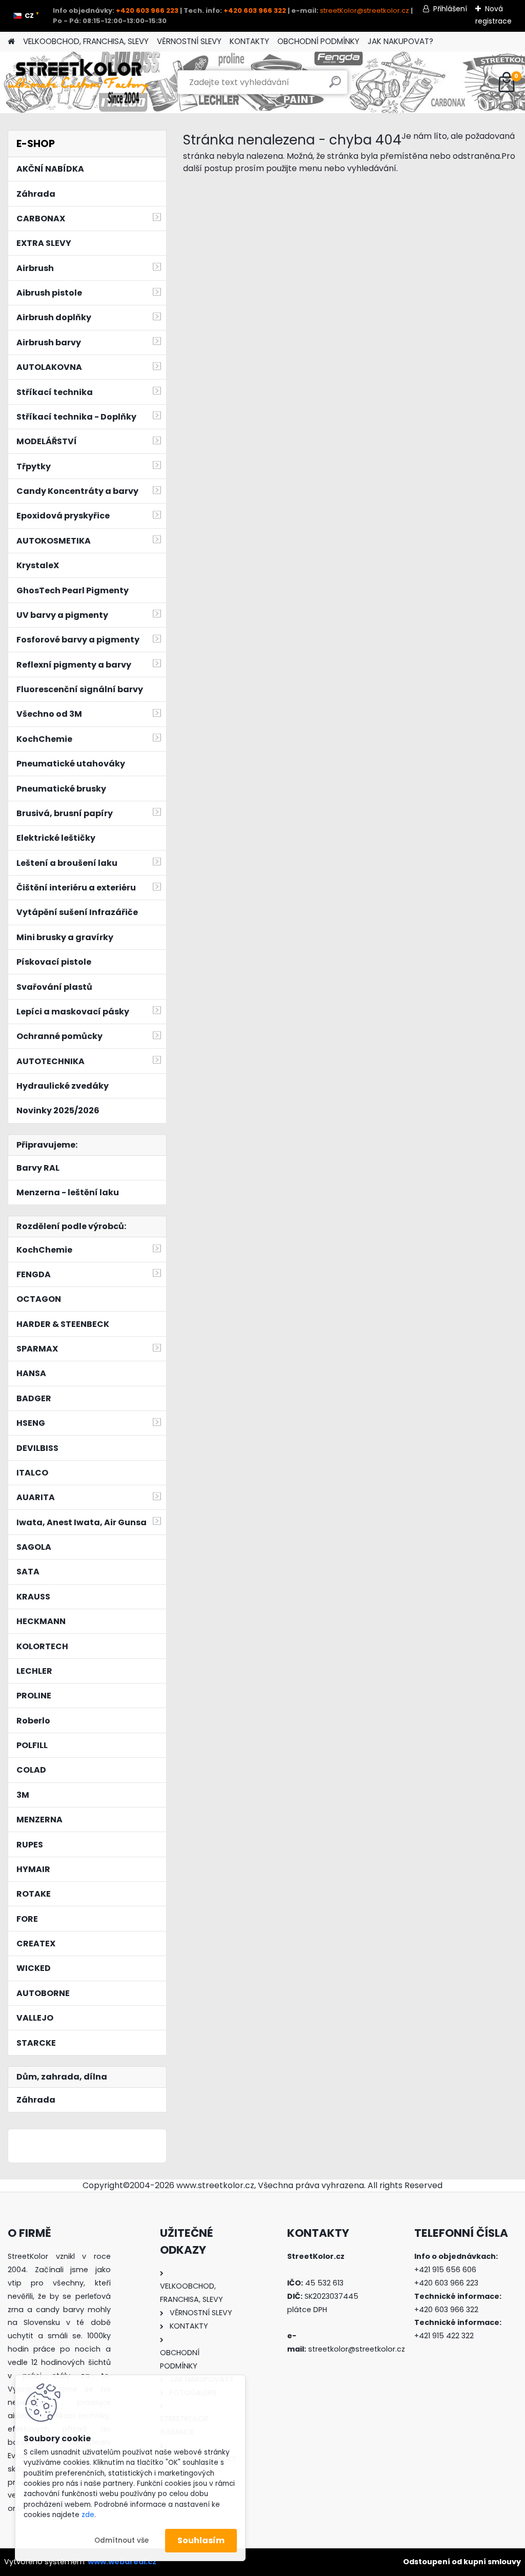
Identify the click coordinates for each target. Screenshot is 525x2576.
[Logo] (78, 82)
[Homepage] (11, 42)
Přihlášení (450, 9)
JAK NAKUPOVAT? (400, 41)
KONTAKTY (249, 41)
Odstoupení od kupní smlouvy (462, 2562)
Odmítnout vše (122, 2540)
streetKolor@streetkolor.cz (365, 11)
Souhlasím (201, 2540)
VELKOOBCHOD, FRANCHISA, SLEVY (86, 41)
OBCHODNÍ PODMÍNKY (318, 41)
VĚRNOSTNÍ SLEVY (189, 41)
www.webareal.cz (122, 2562)
